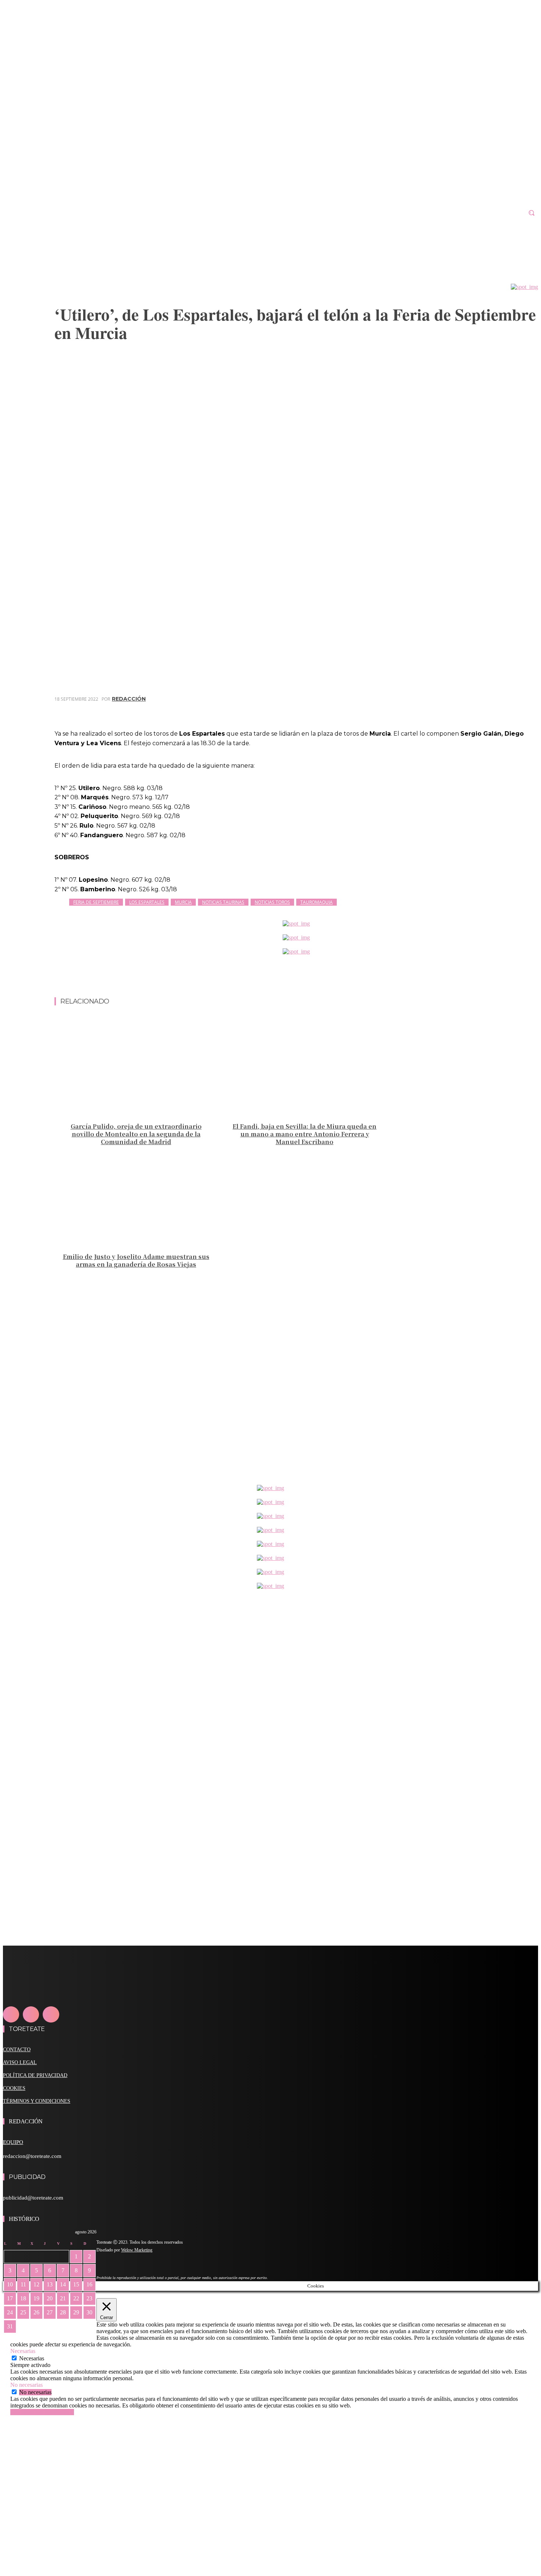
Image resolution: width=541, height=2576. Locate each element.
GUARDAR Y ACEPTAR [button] (42, 2412)
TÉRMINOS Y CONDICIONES (37, 2101)
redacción (129, 699)
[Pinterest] (472, 710)
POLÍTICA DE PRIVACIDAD (35, 2075)
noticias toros (272, 902)
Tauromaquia (317, 902)
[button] (531, 213)
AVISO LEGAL (20, 2062)
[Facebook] (419, 710)
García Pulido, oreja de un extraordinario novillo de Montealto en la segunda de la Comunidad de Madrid (136, 1134)
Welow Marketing (137, 2250)
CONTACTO (17, 2050)
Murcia (183, 902)
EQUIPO (13, 2142)
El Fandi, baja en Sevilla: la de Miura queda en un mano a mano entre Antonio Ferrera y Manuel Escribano (305, 1134)
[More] (526, 710)
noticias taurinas (223, 902)
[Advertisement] (296, 979)
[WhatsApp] (499, 710)
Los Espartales (147, 902)
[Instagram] (31, 2014)
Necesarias (32, 2358)
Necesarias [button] (23, 2351)
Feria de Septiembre (96, 902)
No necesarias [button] (26, 2385)
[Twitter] (446, 710)
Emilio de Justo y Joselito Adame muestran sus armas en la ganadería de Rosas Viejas (136, 1260)
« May (10, 2337)
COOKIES (14, 2088)
